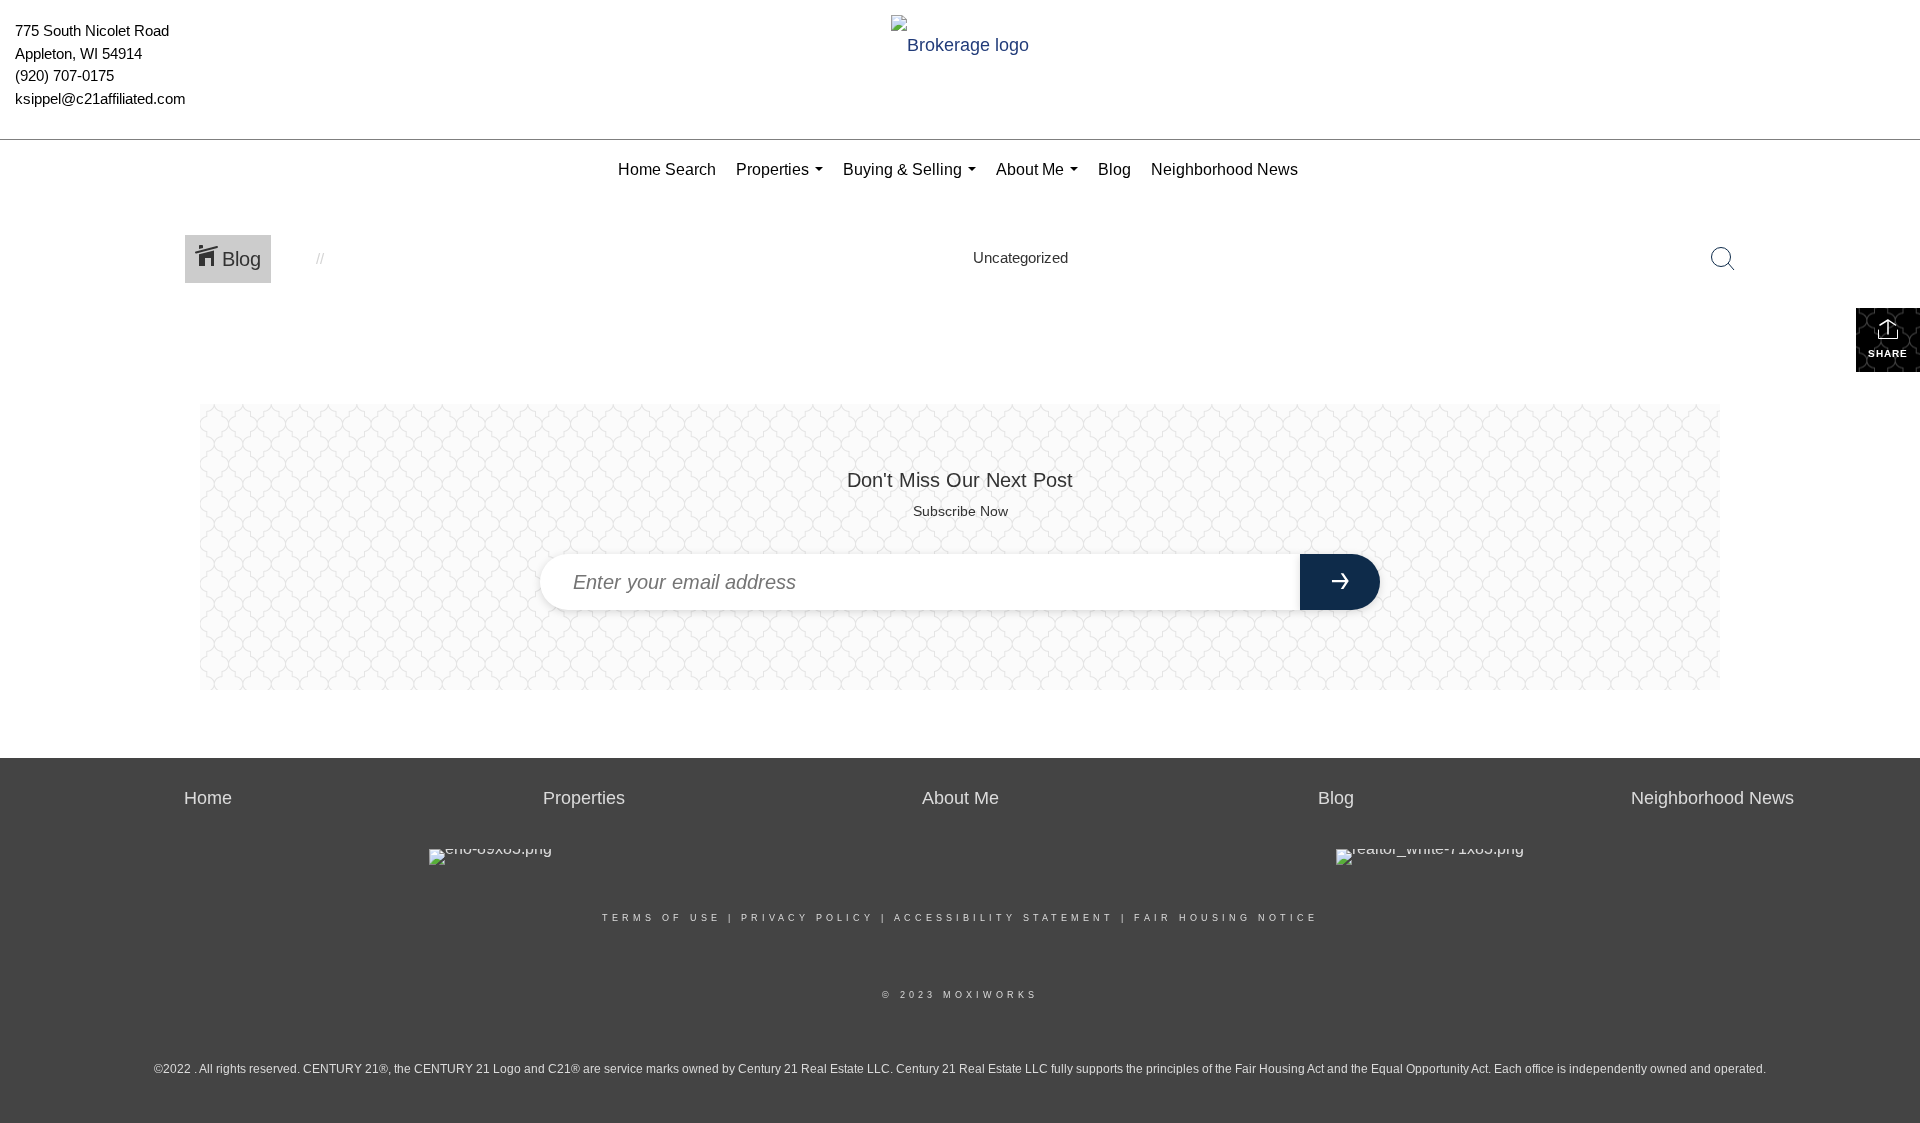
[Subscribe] (1340, 582)
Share (1888, 353)
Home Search (667, 169)
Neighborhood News (1224, 169)
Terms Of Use (661, 918)
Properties (783, 180)
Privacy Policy (807, 918)
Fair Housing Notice (1226, 918)
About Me (1041, 180)
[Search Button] (1723, 259)
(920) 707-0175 (64, 75)
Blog (1114, 169)
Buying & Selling (913, 180)
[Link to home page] (960, 46)
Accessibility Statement (1004, 918)
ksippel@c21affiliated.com (100, 98)
